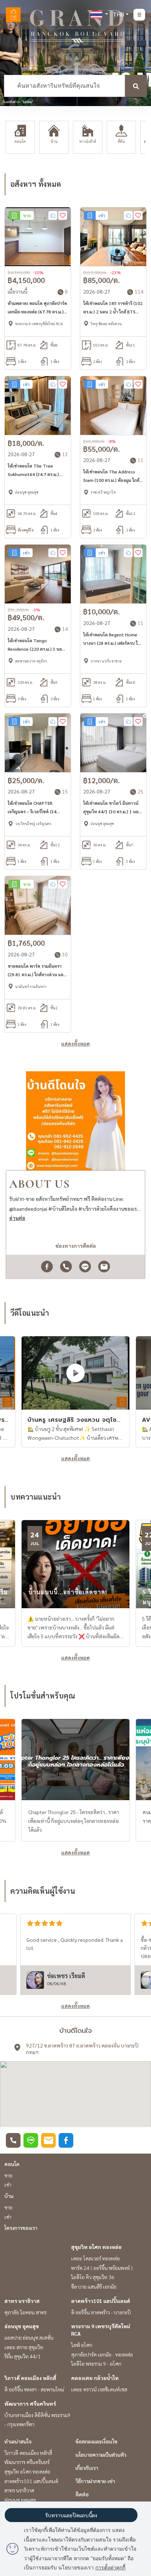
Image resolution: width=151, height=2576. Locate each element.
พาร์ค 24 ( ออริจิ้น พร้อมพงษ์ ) (102, 2268)
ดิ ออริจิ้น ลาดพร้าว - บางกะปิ (101, 2312)
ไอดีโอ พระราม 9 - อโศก (96, 2364)
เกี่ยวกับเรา (87, 2468)
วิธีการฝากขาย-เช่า (95, 2481)
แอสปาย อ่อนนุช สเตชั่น (29, 2337)
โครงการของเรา (21, 2228)
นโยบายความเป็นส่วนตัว (101, 2455)
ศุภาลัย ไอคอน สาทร (25, 2312)
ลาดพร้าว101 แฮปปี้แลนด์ (101, 2301)
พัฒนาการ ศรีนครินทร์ (30, 2404)
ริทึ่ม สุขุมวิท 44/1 (23, 2356)
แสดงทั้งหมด (75, 1043)
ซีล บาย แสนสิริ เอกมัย (94, 2286)
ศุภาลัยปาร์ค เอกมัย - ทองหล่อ (102, 2354)
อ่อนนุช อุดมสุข (22, 2326)
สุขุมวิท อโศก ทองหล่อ (96, 2247)
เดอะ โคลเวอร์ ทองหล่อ (95, 2258)
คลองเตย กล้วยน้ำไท (95, 2378)
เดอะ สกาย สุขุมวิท (24, 2347)
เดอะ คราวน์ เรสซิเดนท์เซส (99, 2389)
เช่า (8, 2184)
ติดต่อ (82, 2494)
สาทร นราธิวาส (22, 2301)
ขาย (8, 2175)
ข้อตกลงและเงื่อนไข (96, 2441)
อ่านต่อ (17, 1218)
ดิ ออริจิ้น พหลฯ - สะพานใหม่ (34, 2389)
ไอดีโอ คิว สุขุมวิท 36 (93, 2277)
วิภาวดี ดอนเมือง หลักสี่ (30, 2378)
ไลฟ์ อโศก (82, 2345)
